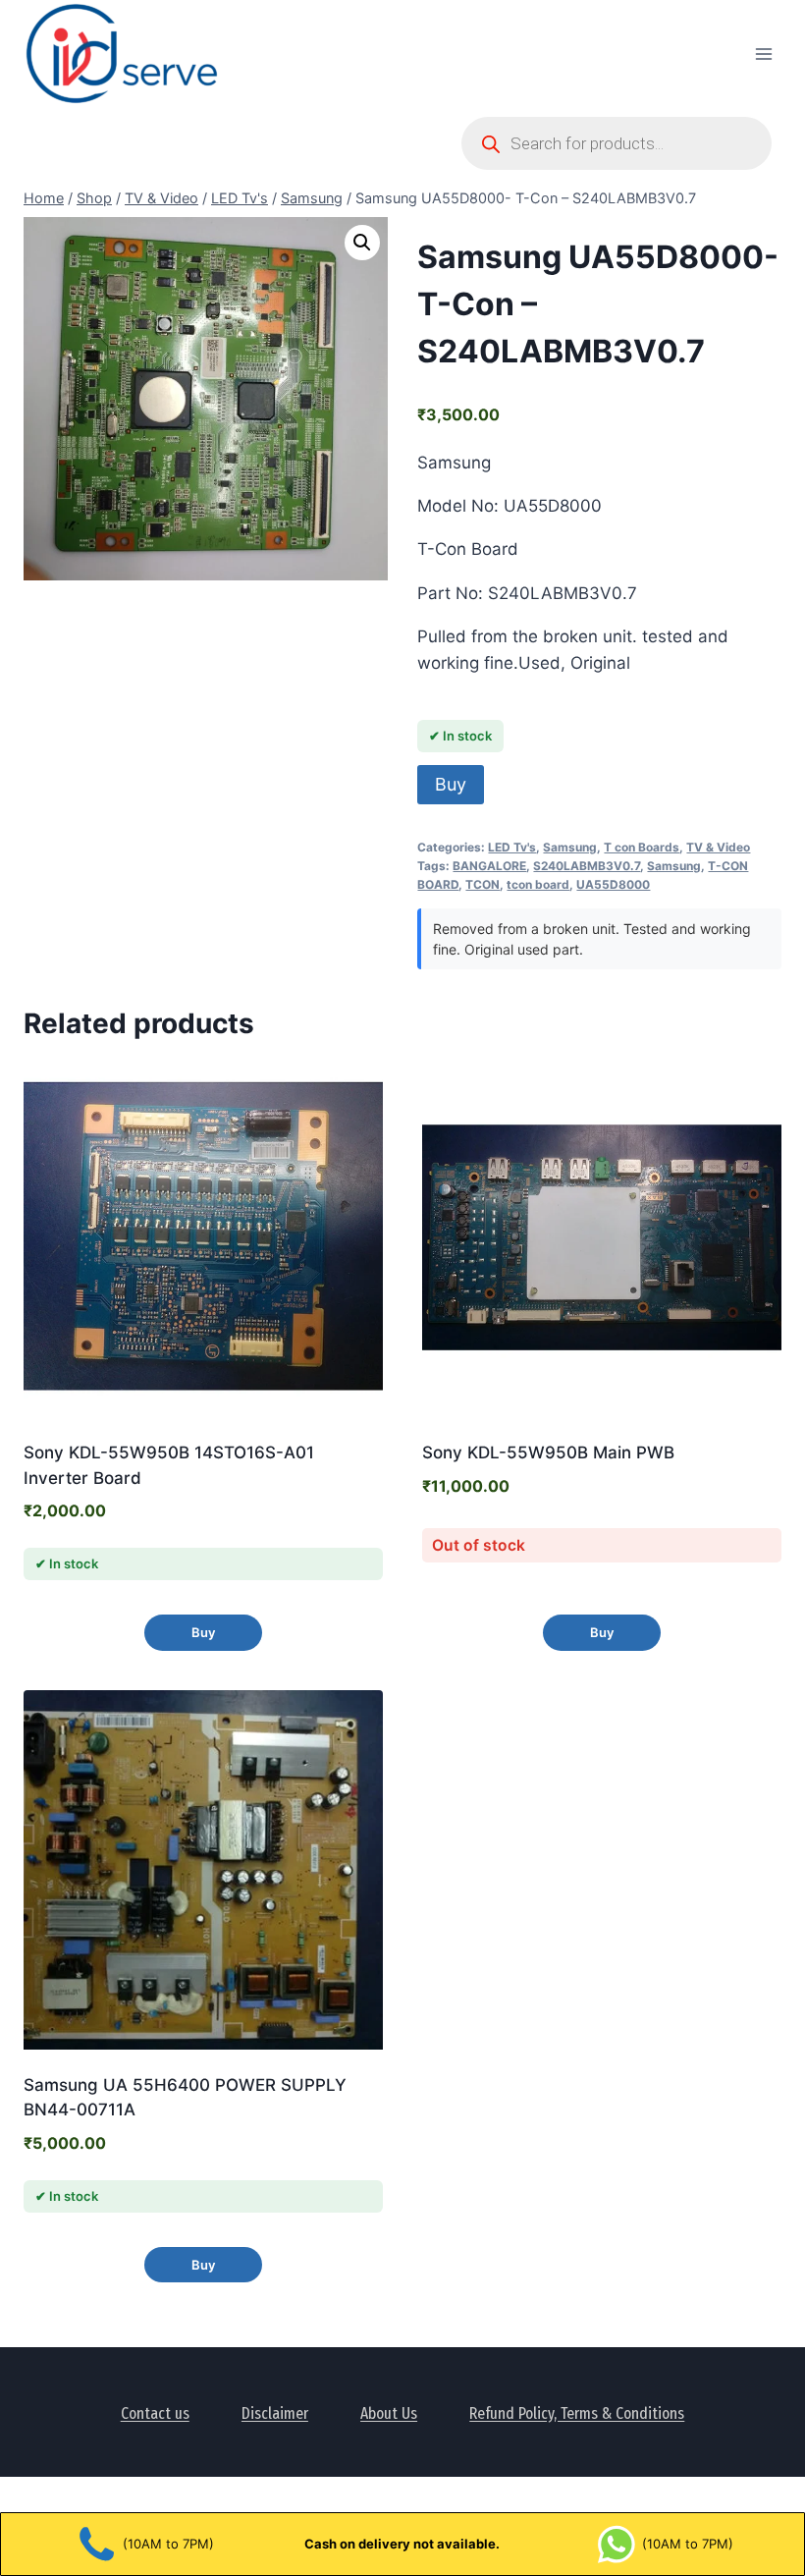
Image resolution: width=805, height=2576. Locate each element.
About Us (389, 2413)
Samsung (570, 847)
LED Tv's (512, 847)
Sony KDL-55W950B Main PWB (548, 1452)
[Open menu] (763, 54)
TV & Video (718, 847)
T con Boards (642, 847)
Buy (451, 784)
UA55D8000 (613, 884)
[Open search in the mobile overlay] (617, 143)
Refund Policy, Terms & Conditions (577, 2413)
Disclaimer (275, 2413)
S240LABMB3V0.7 (587, 866)
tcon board (538, 884)
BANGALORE (489, 866)
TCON (483, 884)
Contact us (155, 2413)
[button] (362, 243)
